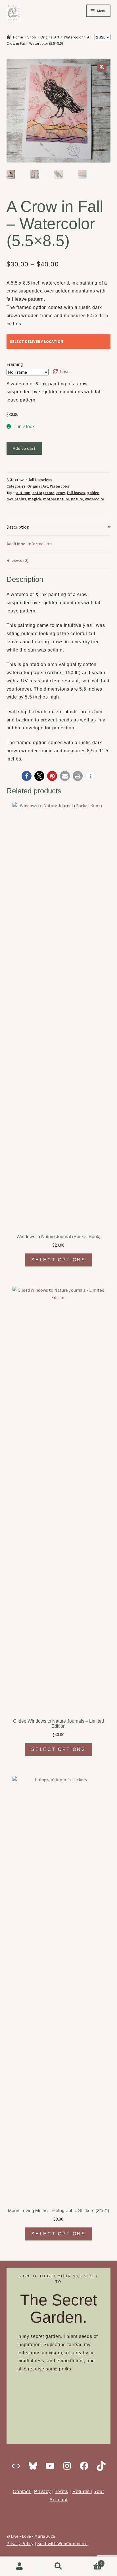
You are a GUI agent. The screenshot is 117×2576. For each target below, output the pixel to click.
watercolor (95, 499)
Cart (90, 2561)
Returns (82, 2491)
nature (77, 499)
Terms (61, 2491)
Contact (22, 2491)
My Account (19, 2566)
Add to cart (24, 448)
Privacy (42, 2491)
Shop (32, 37)
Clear (65, 371)
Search (58, 2566)
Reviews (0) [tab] (17, 560)
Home (18, 37)
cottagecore (43, 493)
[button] (102, 67)
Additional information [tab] (29, 544)
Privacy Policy (20, 2543)
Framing (15, 364)
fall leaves (76, 493)
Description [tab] (18, 527)
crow (60, 493)
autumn (23, 493)
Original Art (50, 37)
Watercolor (73, 37)
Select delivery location (37, 341)
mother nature (56, 499)
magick (35, 499)
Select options (58, 1260)
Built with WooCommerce (62, 2543)
